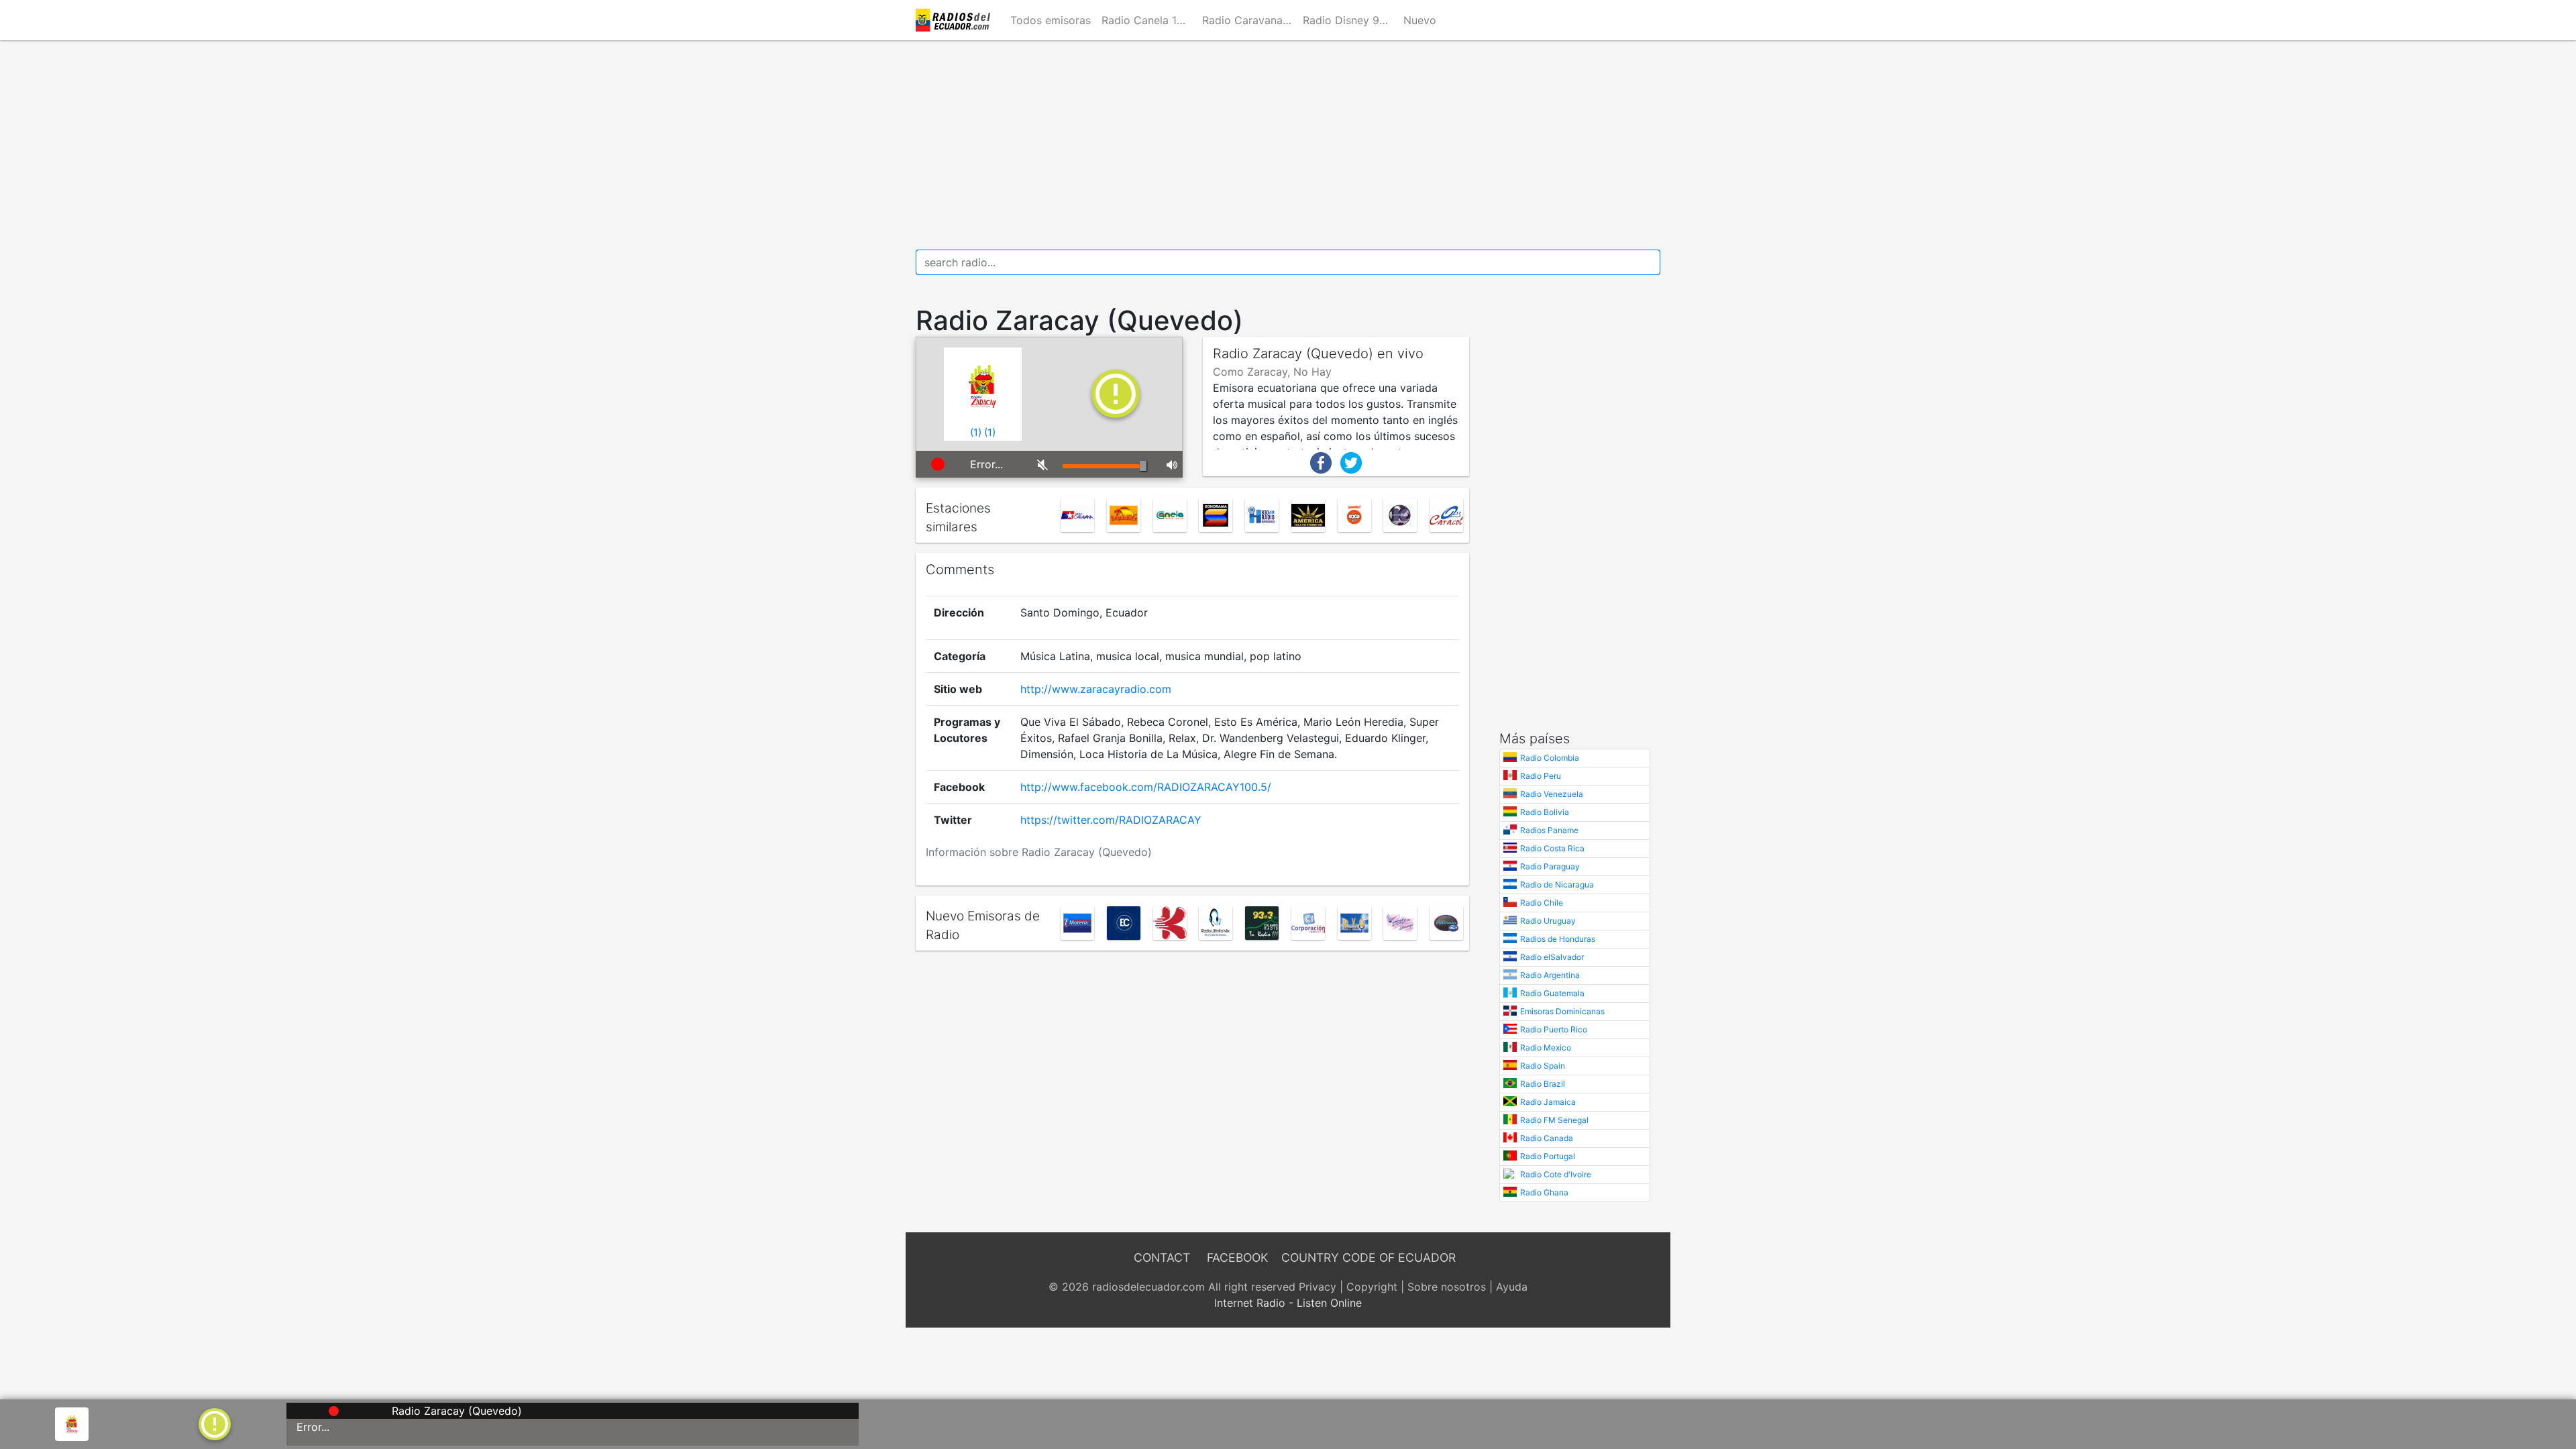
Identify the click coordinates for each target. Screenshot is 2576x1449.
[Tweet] (1351, 462)
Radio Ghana (1544, 1192)
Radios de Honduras (1558, 939)
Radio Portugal (1548, 1156)
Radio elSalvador (1552, 957)
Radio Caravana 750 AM (1250, 20)
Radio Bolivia (1545, 812)
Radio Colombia (1550, 758)
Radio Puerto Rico (1554, 1029)
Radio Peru (1541, 776)
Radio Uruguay (1548, 921)
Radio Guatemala (1552, 993)
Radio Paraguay (1550, 866)
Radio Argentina (1550, 975)
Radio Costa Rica (1552, 848)
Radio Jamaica (1548, 1102)
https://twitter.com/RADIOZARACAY (1111, 820)
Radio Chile (1542, 903)
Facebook (1237, 1257)
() (976, 432)
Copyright (1372, 1287)
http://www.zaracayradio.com (1096, 689)
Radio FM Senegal (1554, 1120)
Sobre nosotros (1447, 1287)
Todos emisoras (1051, 20)
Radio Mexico (1546, 1048)
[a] (215, 1423)
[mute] (1040, 464)
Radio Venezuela (1552, 794)
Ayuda (1512, 1287)
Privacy (1318, 1287)
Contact (1162, 1257)
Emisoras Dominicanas (1562, 1011)
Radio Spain (1543, 1066)
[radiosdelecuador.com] (955, 20)
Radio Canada (1547, 1138)
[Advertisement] (1288, 145)
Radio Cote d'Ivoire (1556, 1174)
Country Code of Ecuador (1368, 1257)
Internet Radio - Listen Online (1288, 1303)
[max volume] (1170, 464)
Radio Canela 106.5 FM (1149, 20)
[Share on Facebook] (1321, 462)
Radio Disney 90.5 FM (1350, 20)
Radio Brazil (1543, 1084)
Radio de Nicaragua (1557, 884)
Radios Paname (1549, 830)
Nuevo (1420, 20)
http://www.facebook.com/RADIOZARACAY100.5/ (1146, 787)
